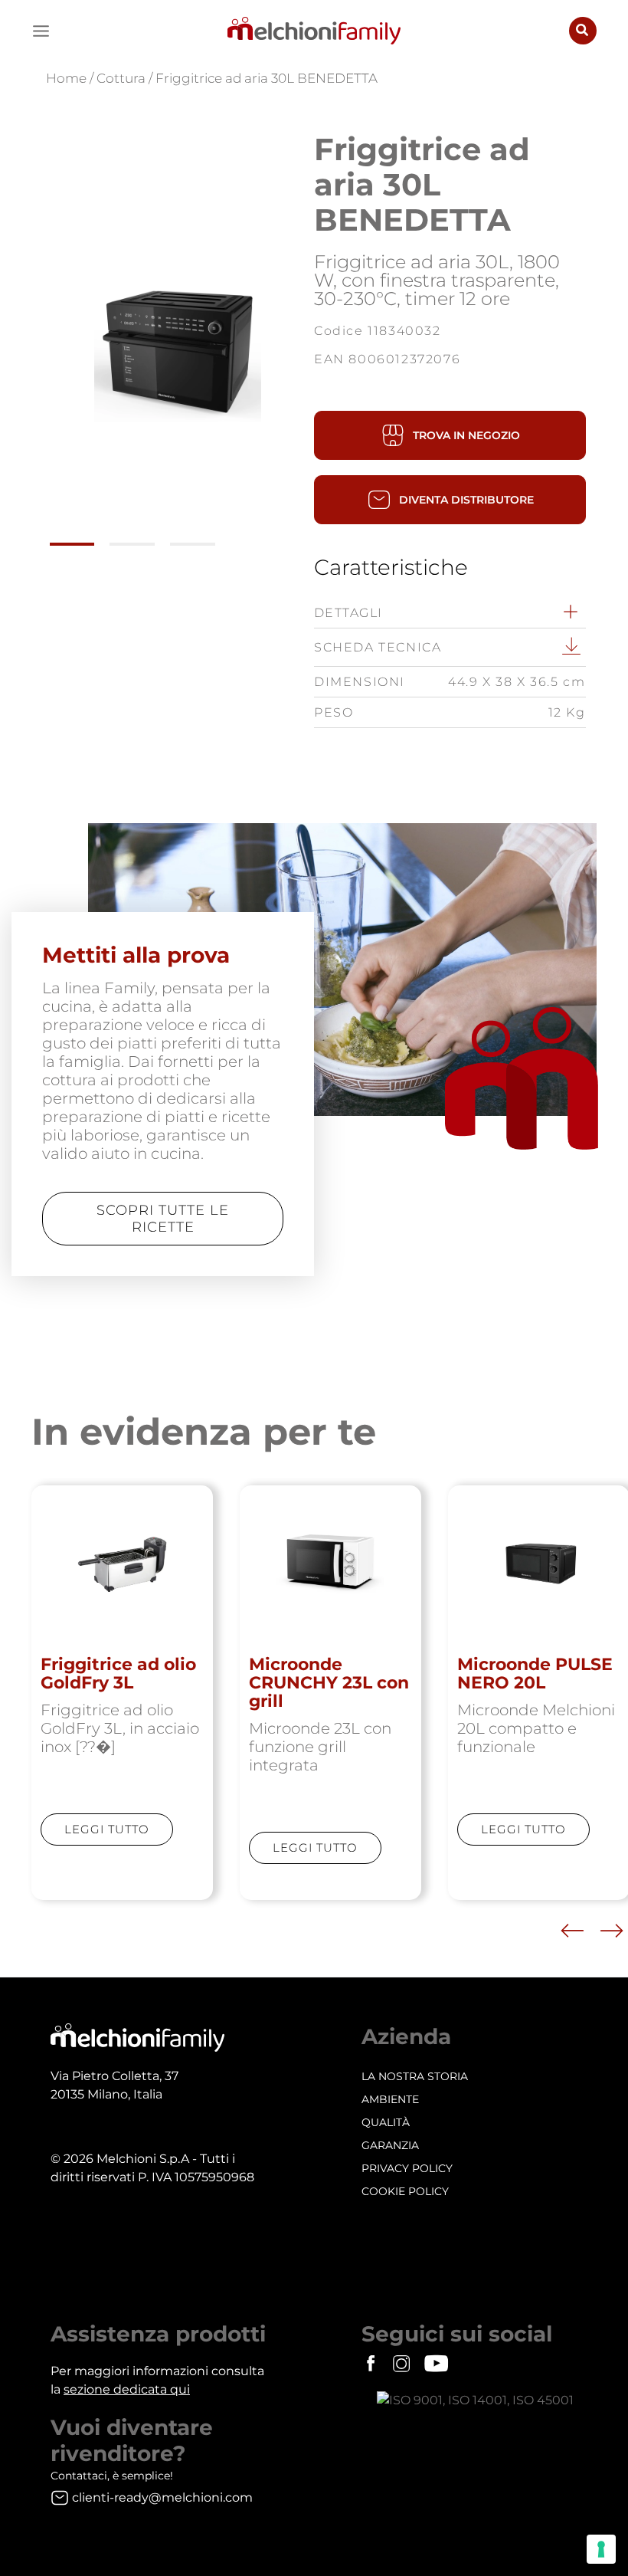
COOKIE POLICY (405, 2191)
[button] (583, 31)
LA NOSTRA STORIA (415, 2076)
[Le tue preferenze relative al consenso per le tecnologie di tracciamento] (601, 2549)
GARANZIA (390, 2145)
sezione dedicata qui (127, 2389)
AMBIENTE (390, 2099)
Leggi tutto (107, 1829)
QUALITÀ (386, 2122)
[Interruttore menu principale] (41, 31)
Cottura (121, 78)
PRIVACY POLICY (407, 2168)
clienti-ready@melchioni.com (162, 2497)
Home (66, 78)
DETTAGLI (348, 613)
